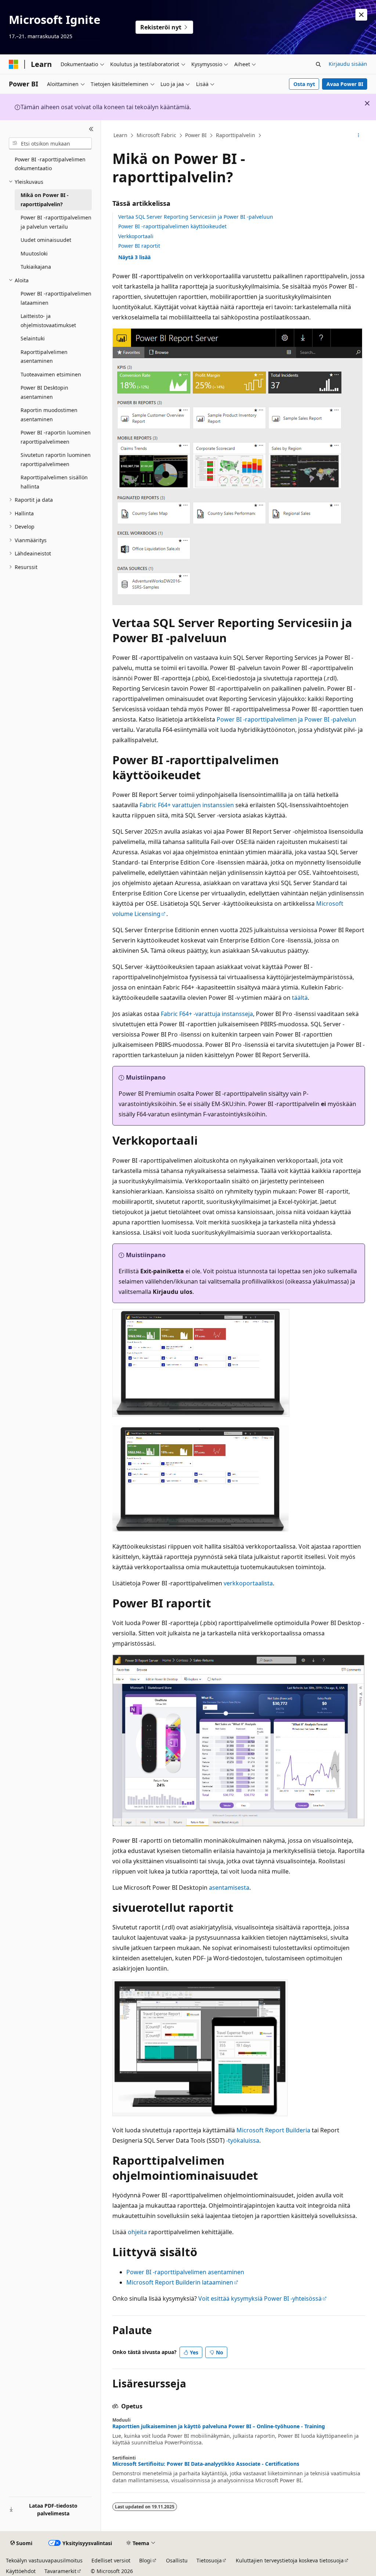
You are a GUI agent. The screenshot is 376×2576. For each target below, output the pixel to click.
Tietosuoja (209, 2560)
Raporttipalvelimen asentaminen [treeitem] (44, 357)
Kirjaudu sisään (348, 64)
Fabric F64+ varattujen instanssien (187, 805)
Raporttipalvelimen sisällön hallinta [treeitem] (54, 482)
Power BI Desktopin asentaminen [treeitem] (44, 392)
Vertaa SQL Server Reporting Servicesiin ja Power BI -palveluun (196, 217)
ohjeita (137, 2232)
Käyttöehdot (21, 2571)
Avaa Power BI (345, 84)
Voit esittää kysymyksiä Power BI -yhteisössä (260, 2298)
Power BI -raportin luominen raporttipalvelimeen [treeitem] (56, 437)
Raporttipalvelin (236, 135)
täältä (300, 998)
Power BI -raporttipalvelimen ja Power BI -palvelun (286, 719)
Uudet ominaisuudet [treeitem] (46, 240)
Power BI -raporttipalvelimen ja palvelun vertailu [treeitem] (56, 222)
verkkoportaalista (248, 1583)
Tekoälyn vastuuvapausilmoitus (44, 2560)
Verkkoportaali (136, 236)
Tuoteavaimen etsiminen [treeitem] (51, 374)
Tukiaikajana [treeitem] (36, 267)
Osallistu (177, 2560)
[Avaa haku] (318, 64)
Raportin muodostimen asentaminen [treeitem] (49, 415)
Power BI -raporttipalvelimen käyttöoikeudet (172, 226)
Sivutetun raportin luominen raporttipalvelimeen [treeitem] (56, 459)
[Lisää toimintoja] (358, 136)
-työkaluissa (242, 2140)
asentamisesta (228, 1888)
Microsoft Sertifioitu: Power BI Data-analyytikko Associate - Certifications (206, 2464)
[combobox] (50, 143)
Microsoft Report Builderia (273, 2130)
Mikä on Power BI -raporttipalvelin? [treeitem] (45, 200)
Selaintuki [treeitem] (33, 338)
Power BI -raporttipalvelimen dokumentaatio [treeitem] (50, 164)
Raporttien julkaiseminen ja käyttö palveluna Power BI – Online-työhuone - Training (219, 2426)
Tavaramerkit (60, 2571)
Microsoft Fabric (156, 135)
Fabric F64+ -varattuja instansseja (207, 1014)
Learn (120, 135)
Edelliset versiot (111, 2560)
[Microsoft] (14, 64)
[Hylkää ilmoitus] (361, 15)
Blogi (145, 2560)
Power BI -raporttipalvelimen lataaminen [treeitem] (56, 298)
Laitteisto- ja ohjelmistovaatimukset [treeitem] (48, 321)
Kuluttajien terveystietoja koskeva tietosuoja (290, 2560)
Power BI (196, 135)
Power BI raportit (139, 246)
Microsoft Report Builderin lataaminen (180, 2282)
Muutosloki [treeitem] (34, 253)
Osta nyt (304, 84)
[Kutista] (91, 129)
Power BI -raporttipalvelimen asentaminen (185, 2272)
